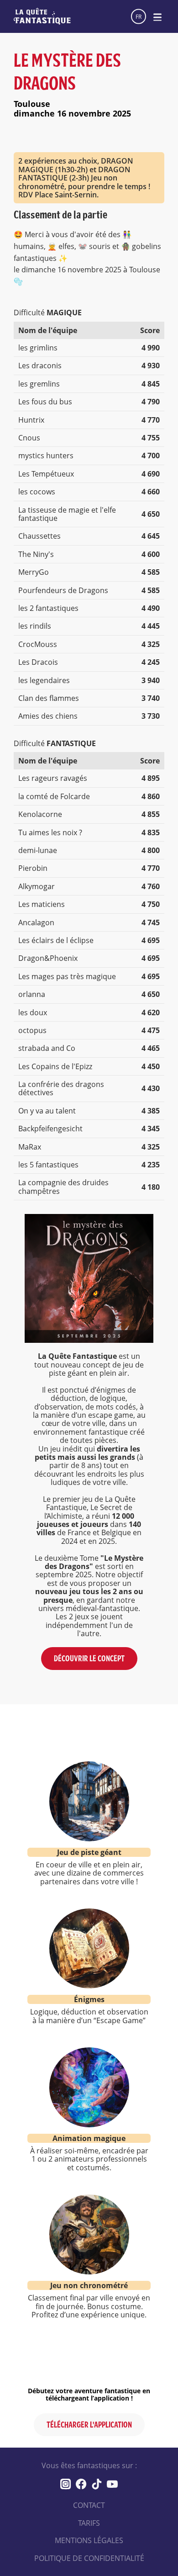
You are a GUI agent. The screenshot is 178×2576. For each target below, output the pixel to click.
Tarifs (89, 2523)
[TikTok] (97, 2484)
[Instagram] (66, 2484)
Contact (89, 2505)
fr (139, 16)
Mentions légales (89, 2540)
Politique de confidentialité (89, 2558)
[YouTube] (112, 2484)
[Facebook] (81, 2484)
